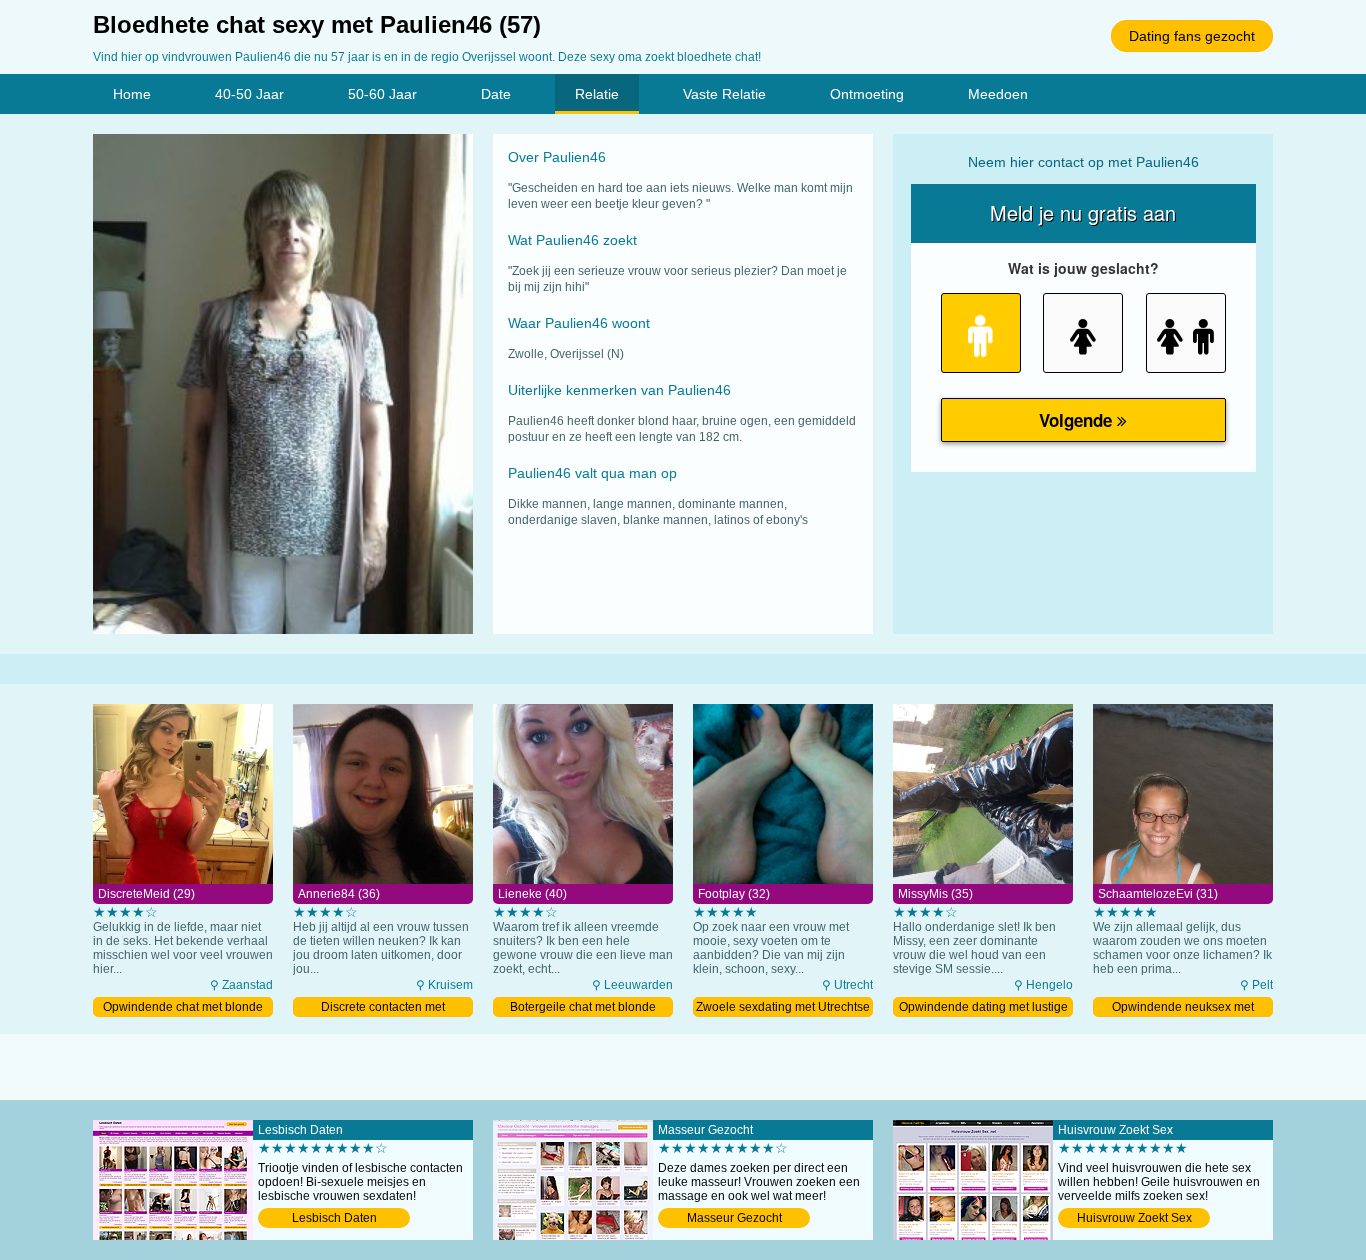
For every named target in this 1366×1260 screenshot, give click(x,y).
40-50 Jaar (249, 94)
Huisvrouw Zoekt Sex (1134, 1218)
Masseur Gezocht (734, 1218)
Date (496, 94)
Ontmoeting (867, 94)
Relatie (597, 94)
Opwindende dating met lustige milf (983, 1008)
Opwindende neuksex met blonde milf (1183, 1008)
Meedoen (998, 94)
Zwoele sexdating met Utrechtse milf (783, 1008)
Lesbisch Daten (334, 1218)
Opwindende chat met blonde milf (183, 1008)
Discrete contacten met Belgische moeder (383, 1008)
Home (132, 94)
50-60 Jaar (382, 94)
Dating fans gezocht (1192, 36)
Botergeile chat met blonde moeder (583, 1008)
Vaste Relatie (724, 94)
